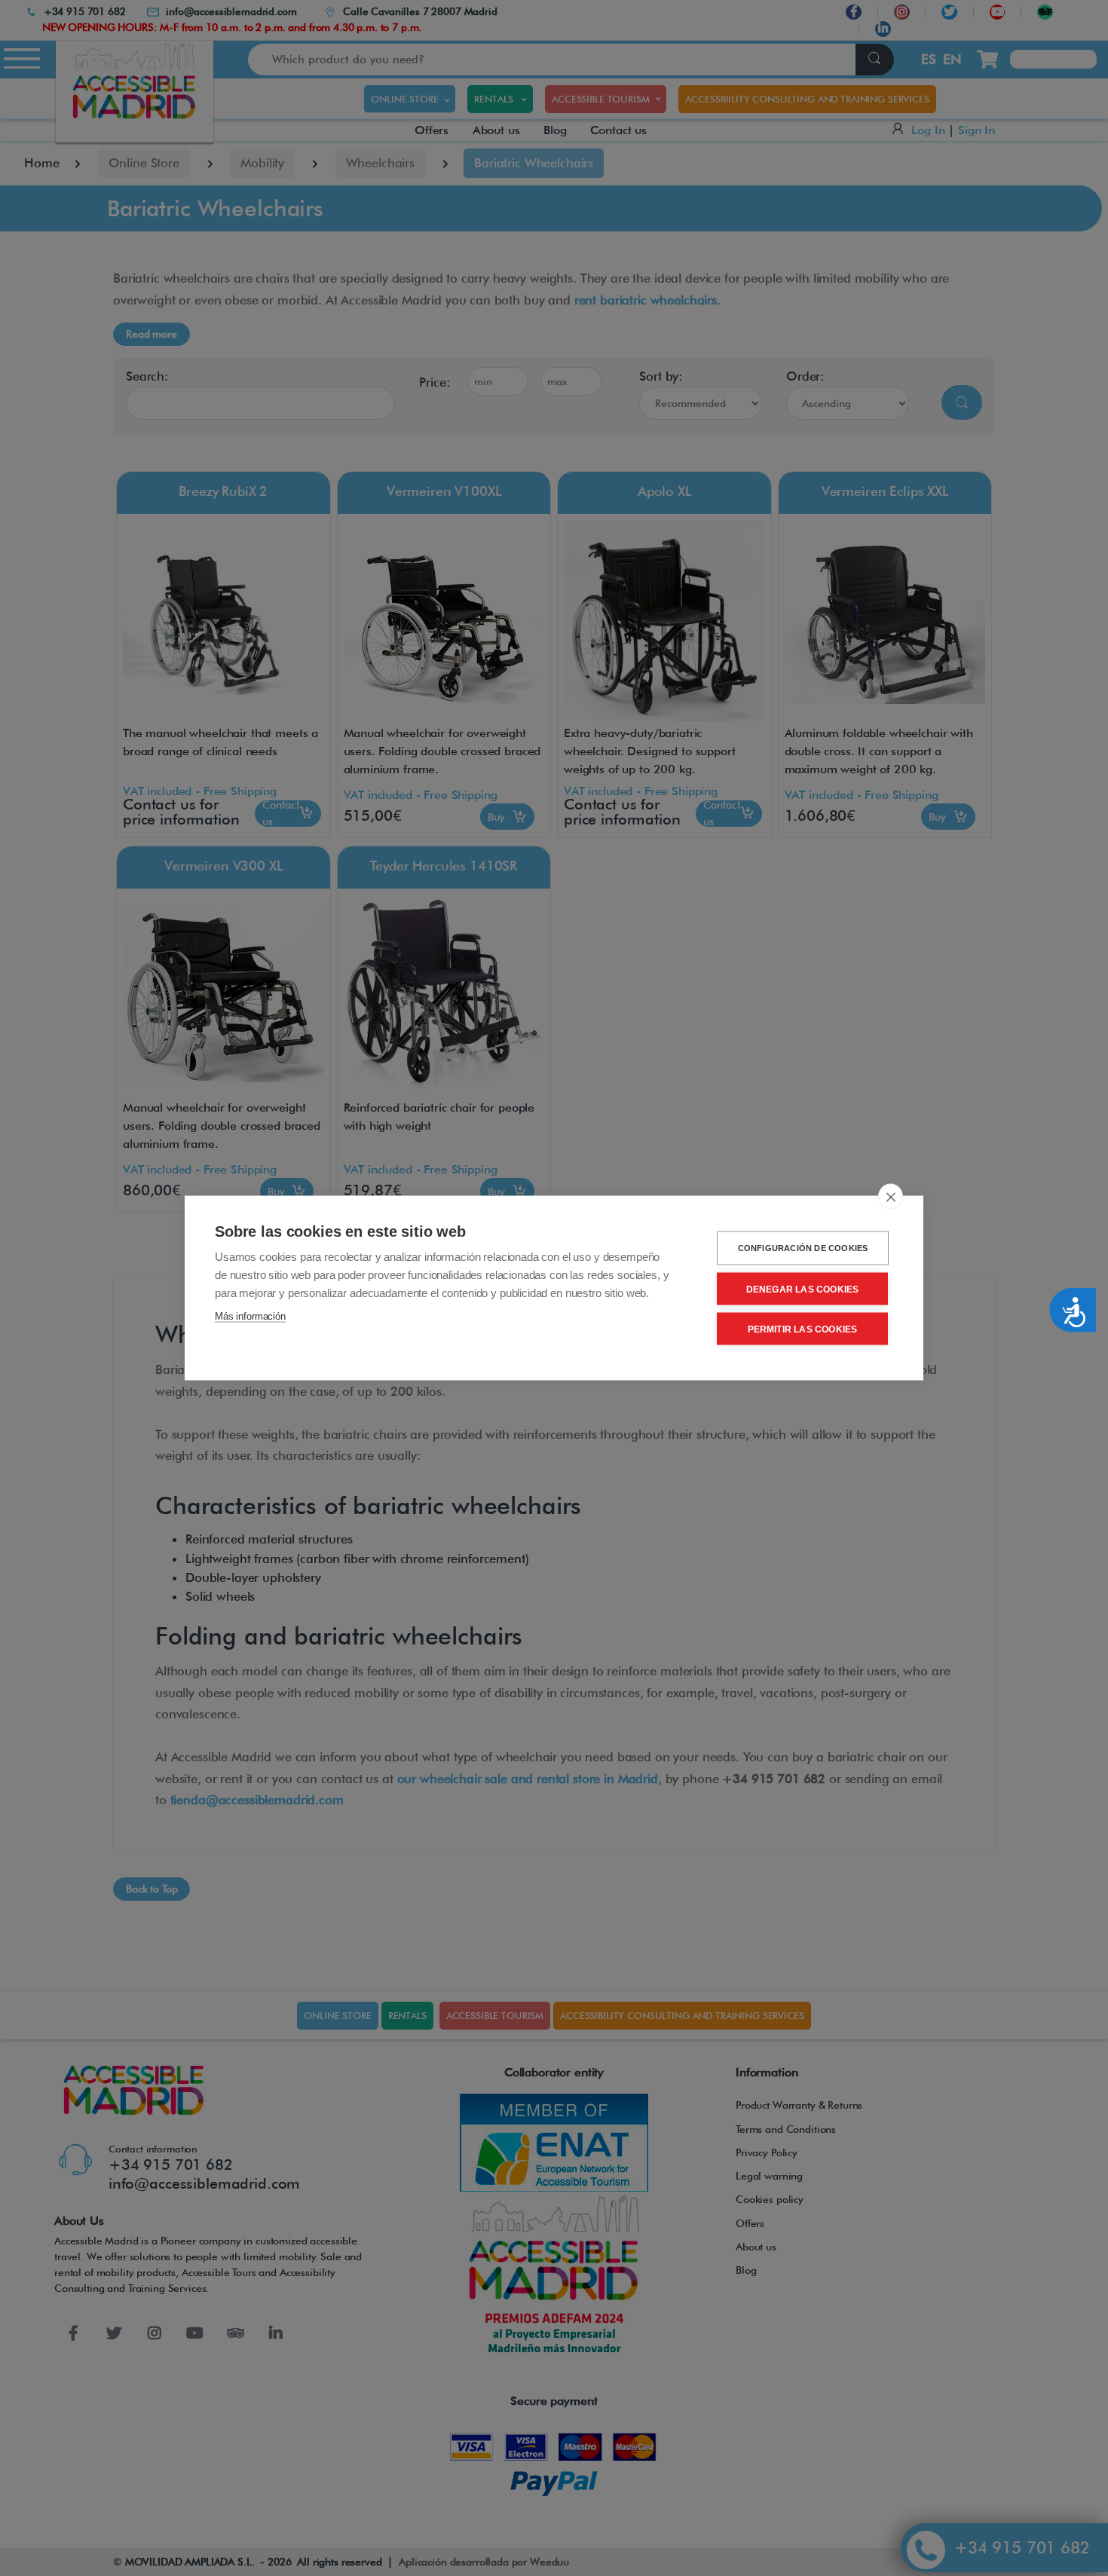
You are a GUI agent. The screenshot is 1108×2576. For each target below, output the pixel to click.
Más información (250, 1316)
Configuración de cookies (803, 1248)
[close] (891, 1197)
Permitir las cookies (803, 1329)
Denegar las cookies (803, 1289)
